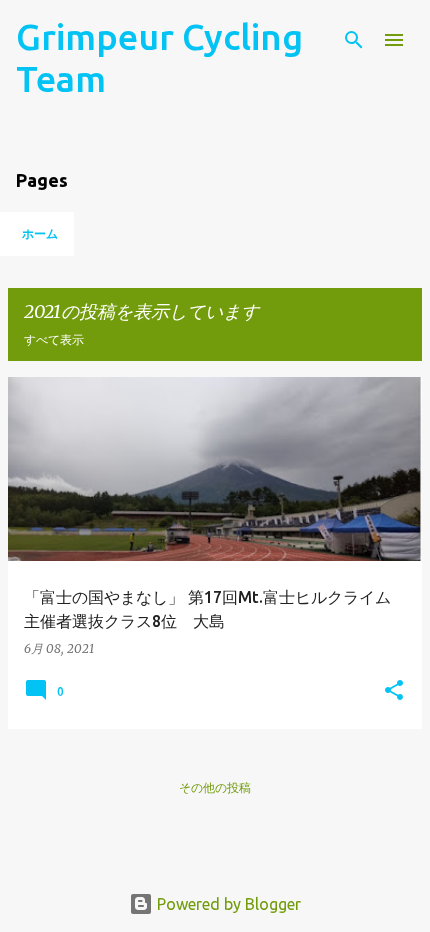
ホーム (40, 233)
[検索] (354, 40)
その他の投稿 (215, 787)
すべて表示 (54, 339)
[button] (394, 691)
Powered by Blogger (227, 904)
